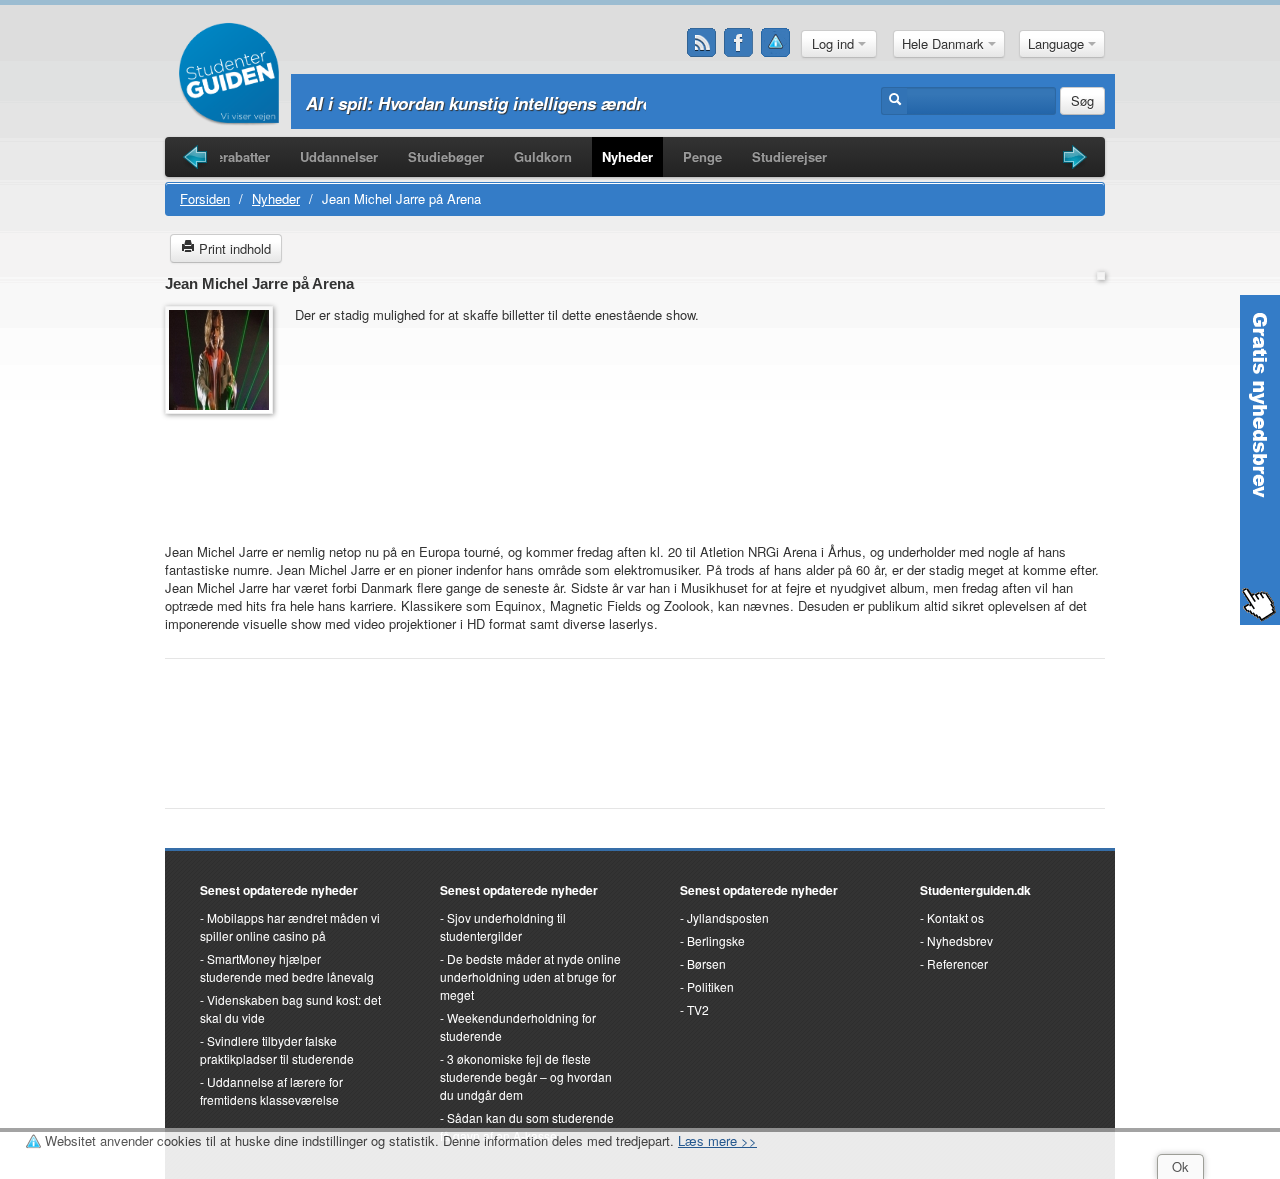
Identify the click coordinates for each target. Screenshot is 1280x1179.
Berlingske (716, 940)
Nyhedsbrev (960, 940)
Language (1058, 43)
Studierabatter (226, 156)
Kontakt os (955, 917)
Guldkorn (543, 156)
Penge (702, 156)
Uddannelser (339, 156)
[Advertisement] (225, 469)
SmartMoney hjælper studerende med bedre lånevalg (287, 967)
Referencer (957, 963)
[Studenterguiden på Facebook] (739, 43)
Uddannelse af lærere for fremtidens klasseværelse (271, 1090)
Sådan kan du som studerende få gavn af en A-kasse (527, 1126)
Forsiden (205, 198)
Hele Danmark (945, 43)
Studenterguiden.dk (975, 890)
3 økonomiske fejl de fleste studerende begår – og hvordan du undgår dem (526, 1076)
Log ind (835, 43)
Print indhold (233, 248)
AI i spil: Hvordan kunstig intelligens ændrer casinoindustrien (551, 103)
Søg (1082, 100)
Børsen (706, 963)
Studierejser (789, 156)
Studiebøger (446, 156)
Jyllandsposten (728, 917)
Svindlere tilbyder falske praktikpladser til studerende (277, 1049)
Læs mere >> (717, 1140)
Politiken (710, 986)
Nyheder (627, 156)
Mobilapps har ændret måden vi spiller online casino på (290, 926)
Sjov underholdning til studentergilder (503, 926)
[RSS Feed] (702, 43)
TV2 (698, 1009)
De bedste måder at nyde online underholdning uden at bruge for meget (530, 976)
